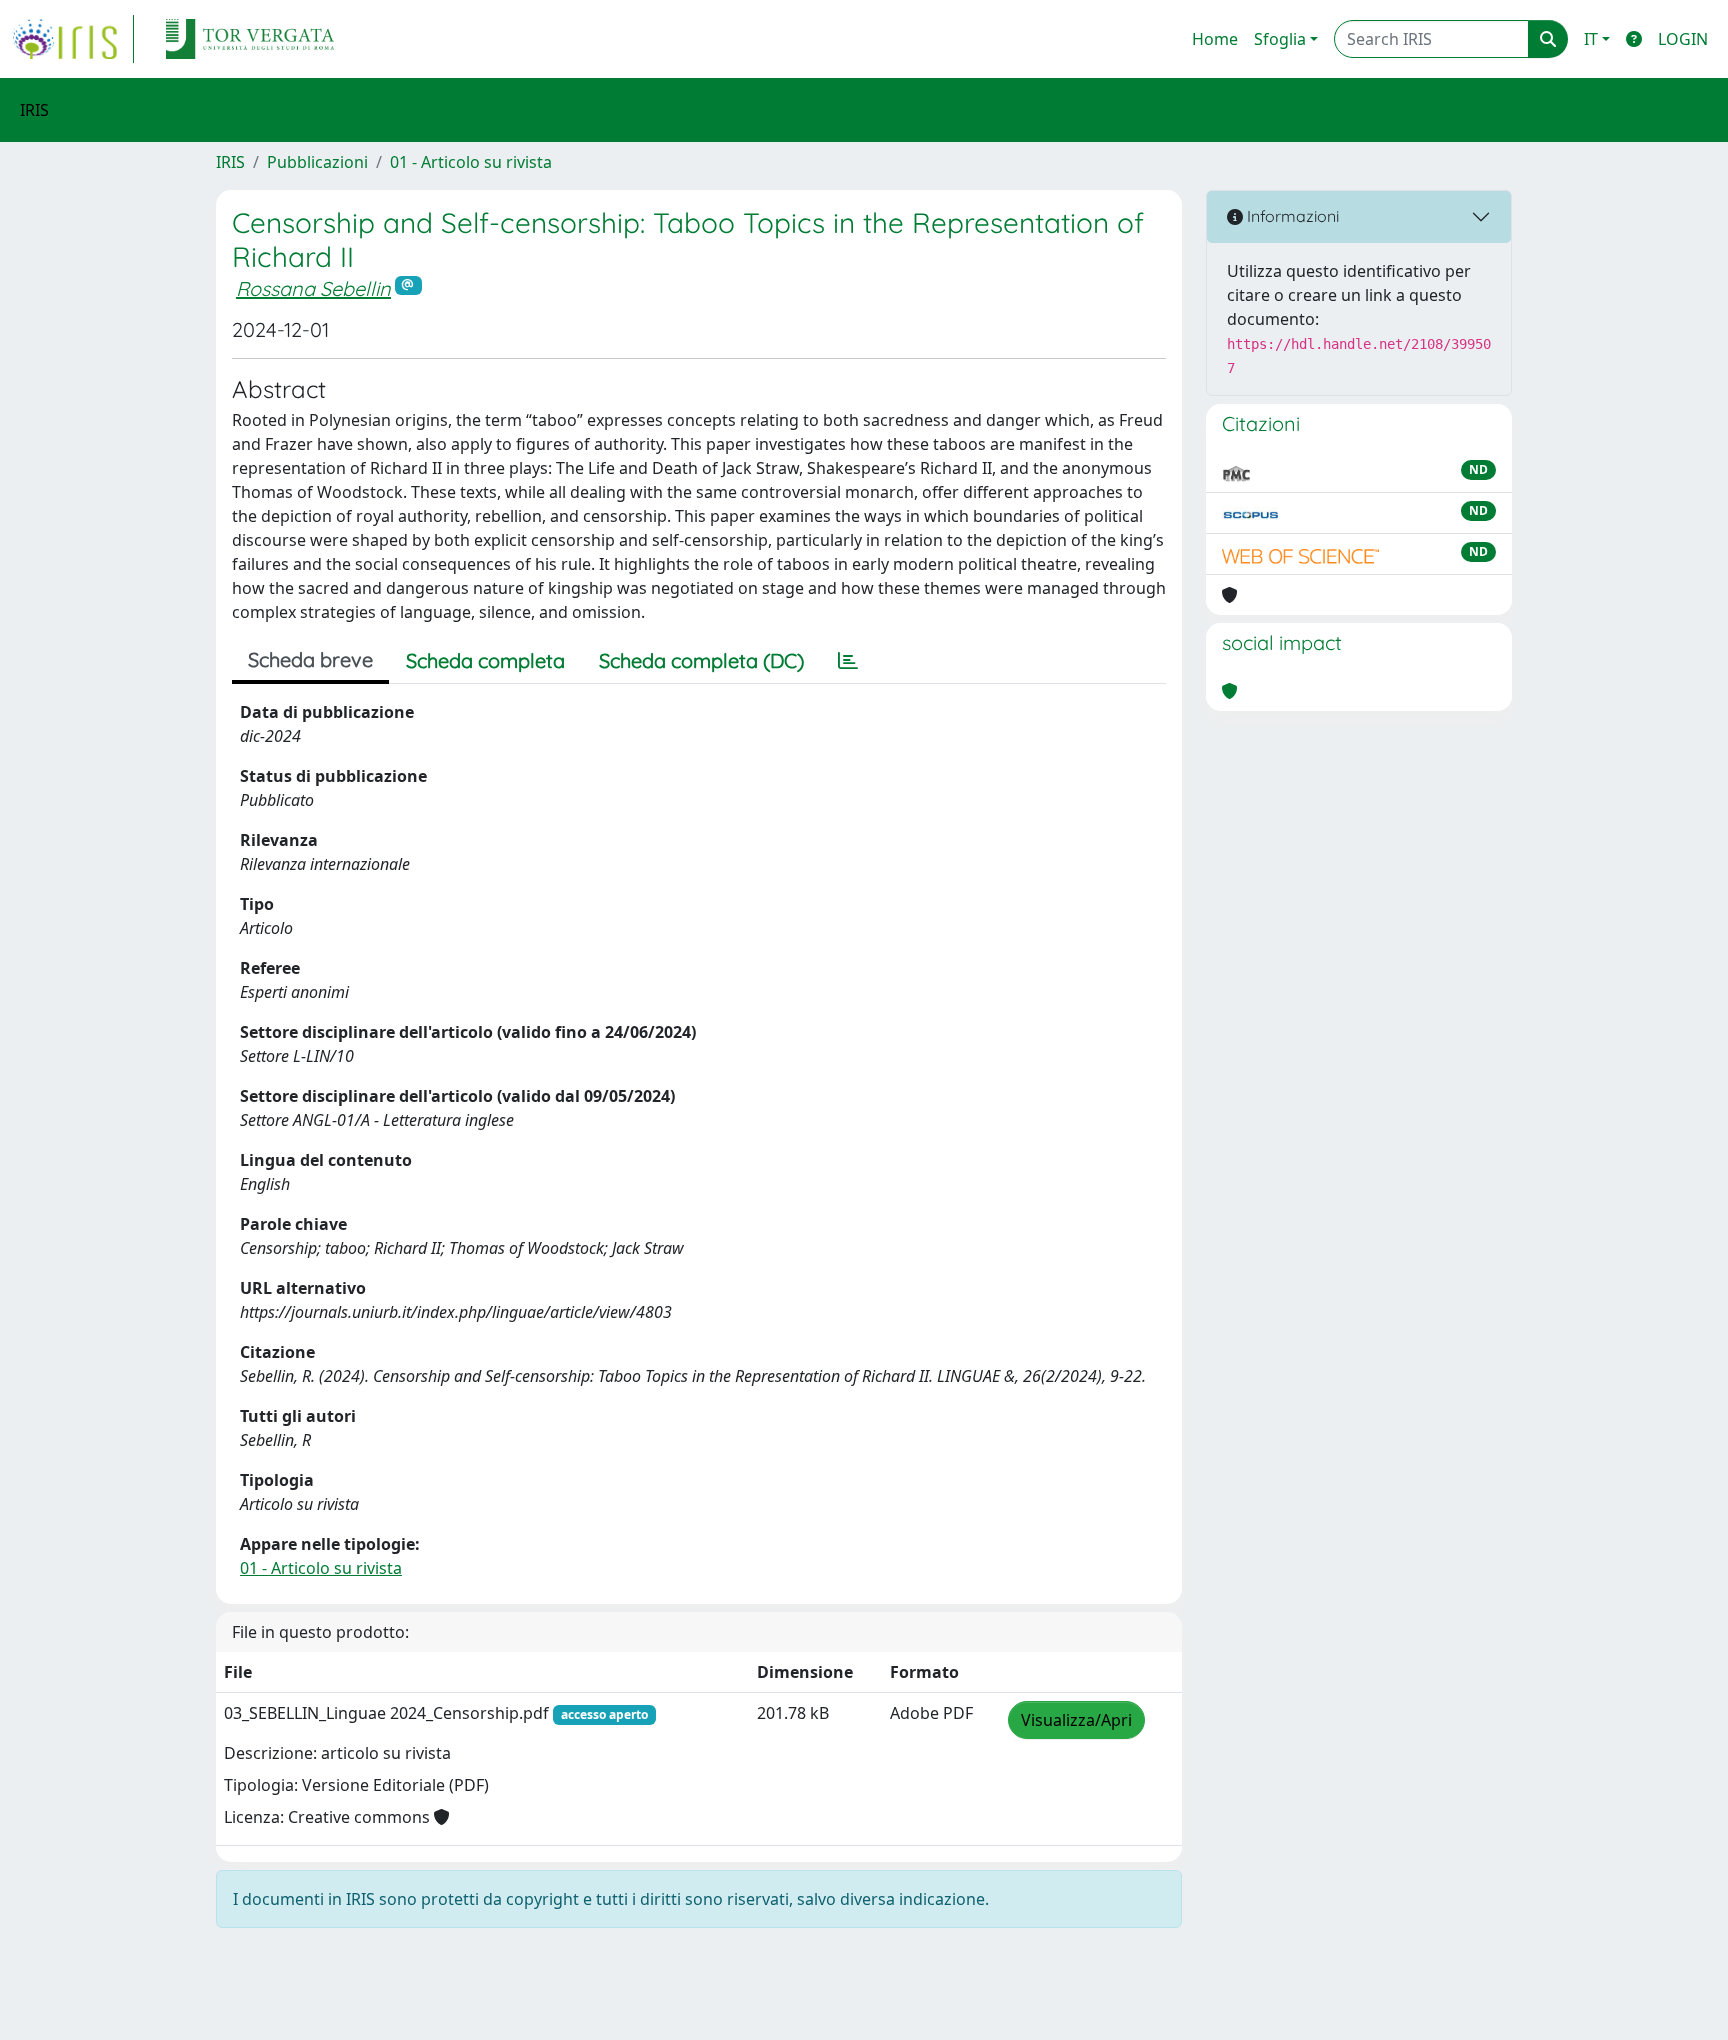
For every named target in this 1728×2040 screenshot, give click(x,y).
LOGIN (1683, 39)
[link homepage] (73, 39)
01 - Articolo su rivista (471, 162)
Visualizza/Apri (1076, 1720)
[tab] (848, 661)
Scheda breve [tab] (310, 659)
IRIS (230, 162)
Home (1215, 39)
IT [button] (1591, 39)
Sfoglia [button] (1280, 39)
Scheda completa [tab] (485, 660)
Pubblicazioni (317, 162)
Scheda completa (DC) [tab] (701, 660)
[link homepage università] (250, 39)
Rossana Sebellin (313, 288)
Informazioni (1291, 216)
